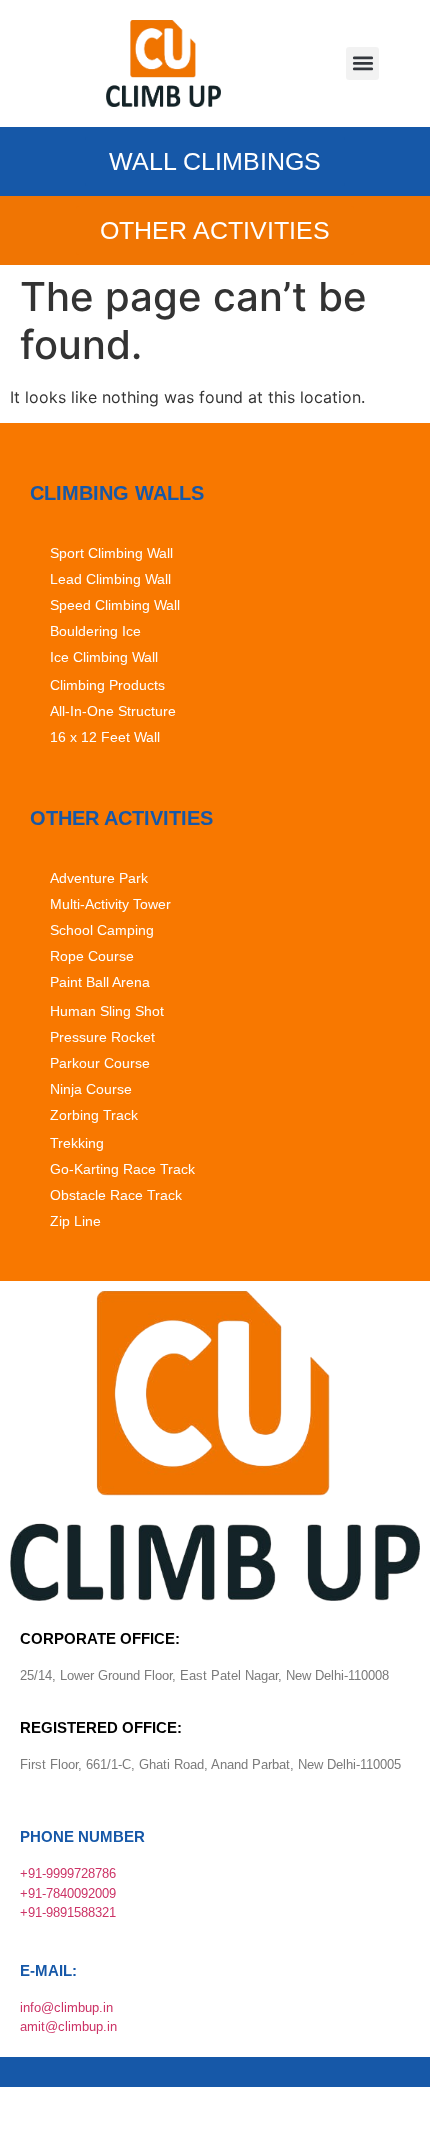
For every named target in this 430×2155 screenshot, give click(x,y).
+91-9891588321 (68, 1912)
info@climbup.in (66, 2007)
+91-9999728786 (68, 1873)
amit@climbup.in (68, 2026)
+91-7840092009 (68, 1893)
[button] (362, 63)
